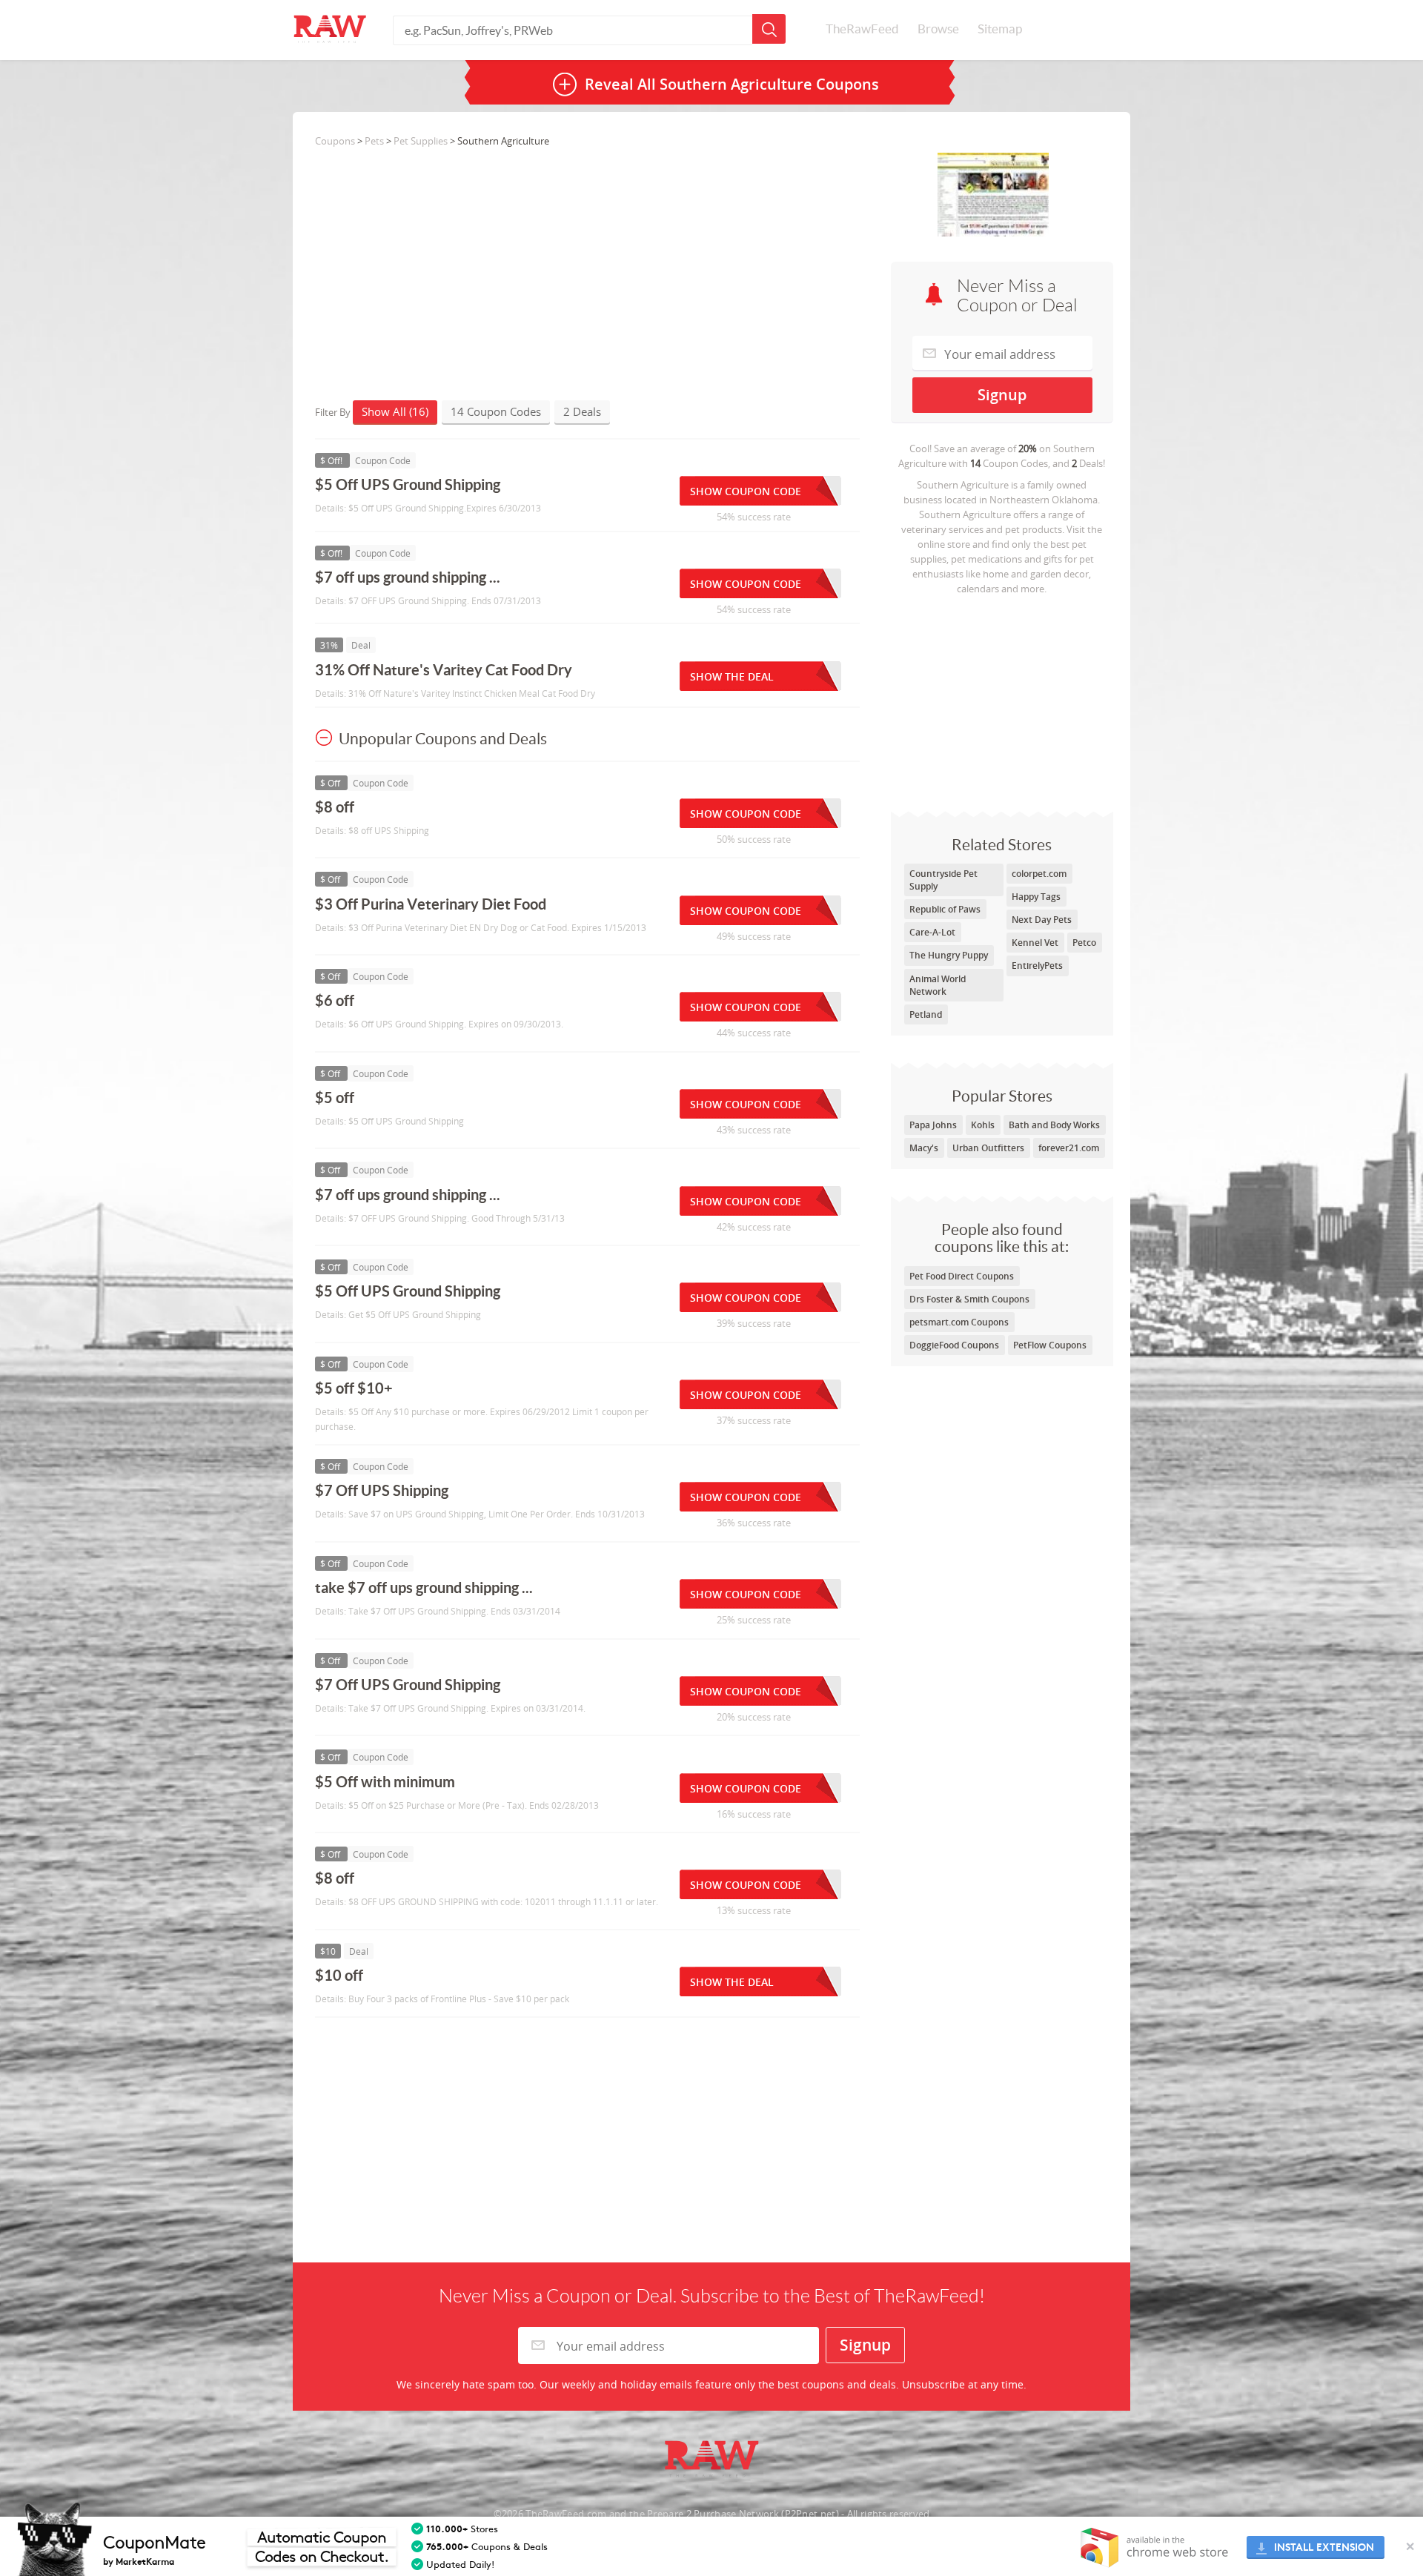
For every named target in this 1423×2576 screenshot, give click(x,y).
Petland (926, 1014)
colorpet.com (1039, 874)
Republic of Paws (945, 909)
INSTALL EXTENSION (1324, 2547)
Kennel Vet (1035, 943)
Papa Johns (933, 1125)
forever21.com (1069, 1148)
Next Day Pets (1042, 920)
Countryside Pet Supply (943, 880)
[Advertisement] (1002, 700)
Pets (374, 141)
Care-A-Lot (932, 932)
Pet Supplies (421, 141)
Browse (938, 29)
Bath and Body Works (1054, 1125)
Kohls (983, 1125)
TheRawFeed (862, 29)
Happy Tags (1036, 897)
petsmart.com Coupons (959, 1322)
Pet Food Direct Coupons (962, 1276)
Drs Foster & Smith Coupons (969, 1299)
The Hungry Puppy (949, 955)
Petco (1084, 943)
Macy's (924, 1148)
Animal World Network (938, 985)
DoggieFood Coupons (954, 1345)
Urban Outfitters (988, 1148)
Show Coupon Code (746, 491)
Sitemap (1000, 29)
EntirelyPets (1037, 966)
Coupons (335, 141)
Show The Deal (732, 676)
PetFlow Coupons (1050, 1345)
